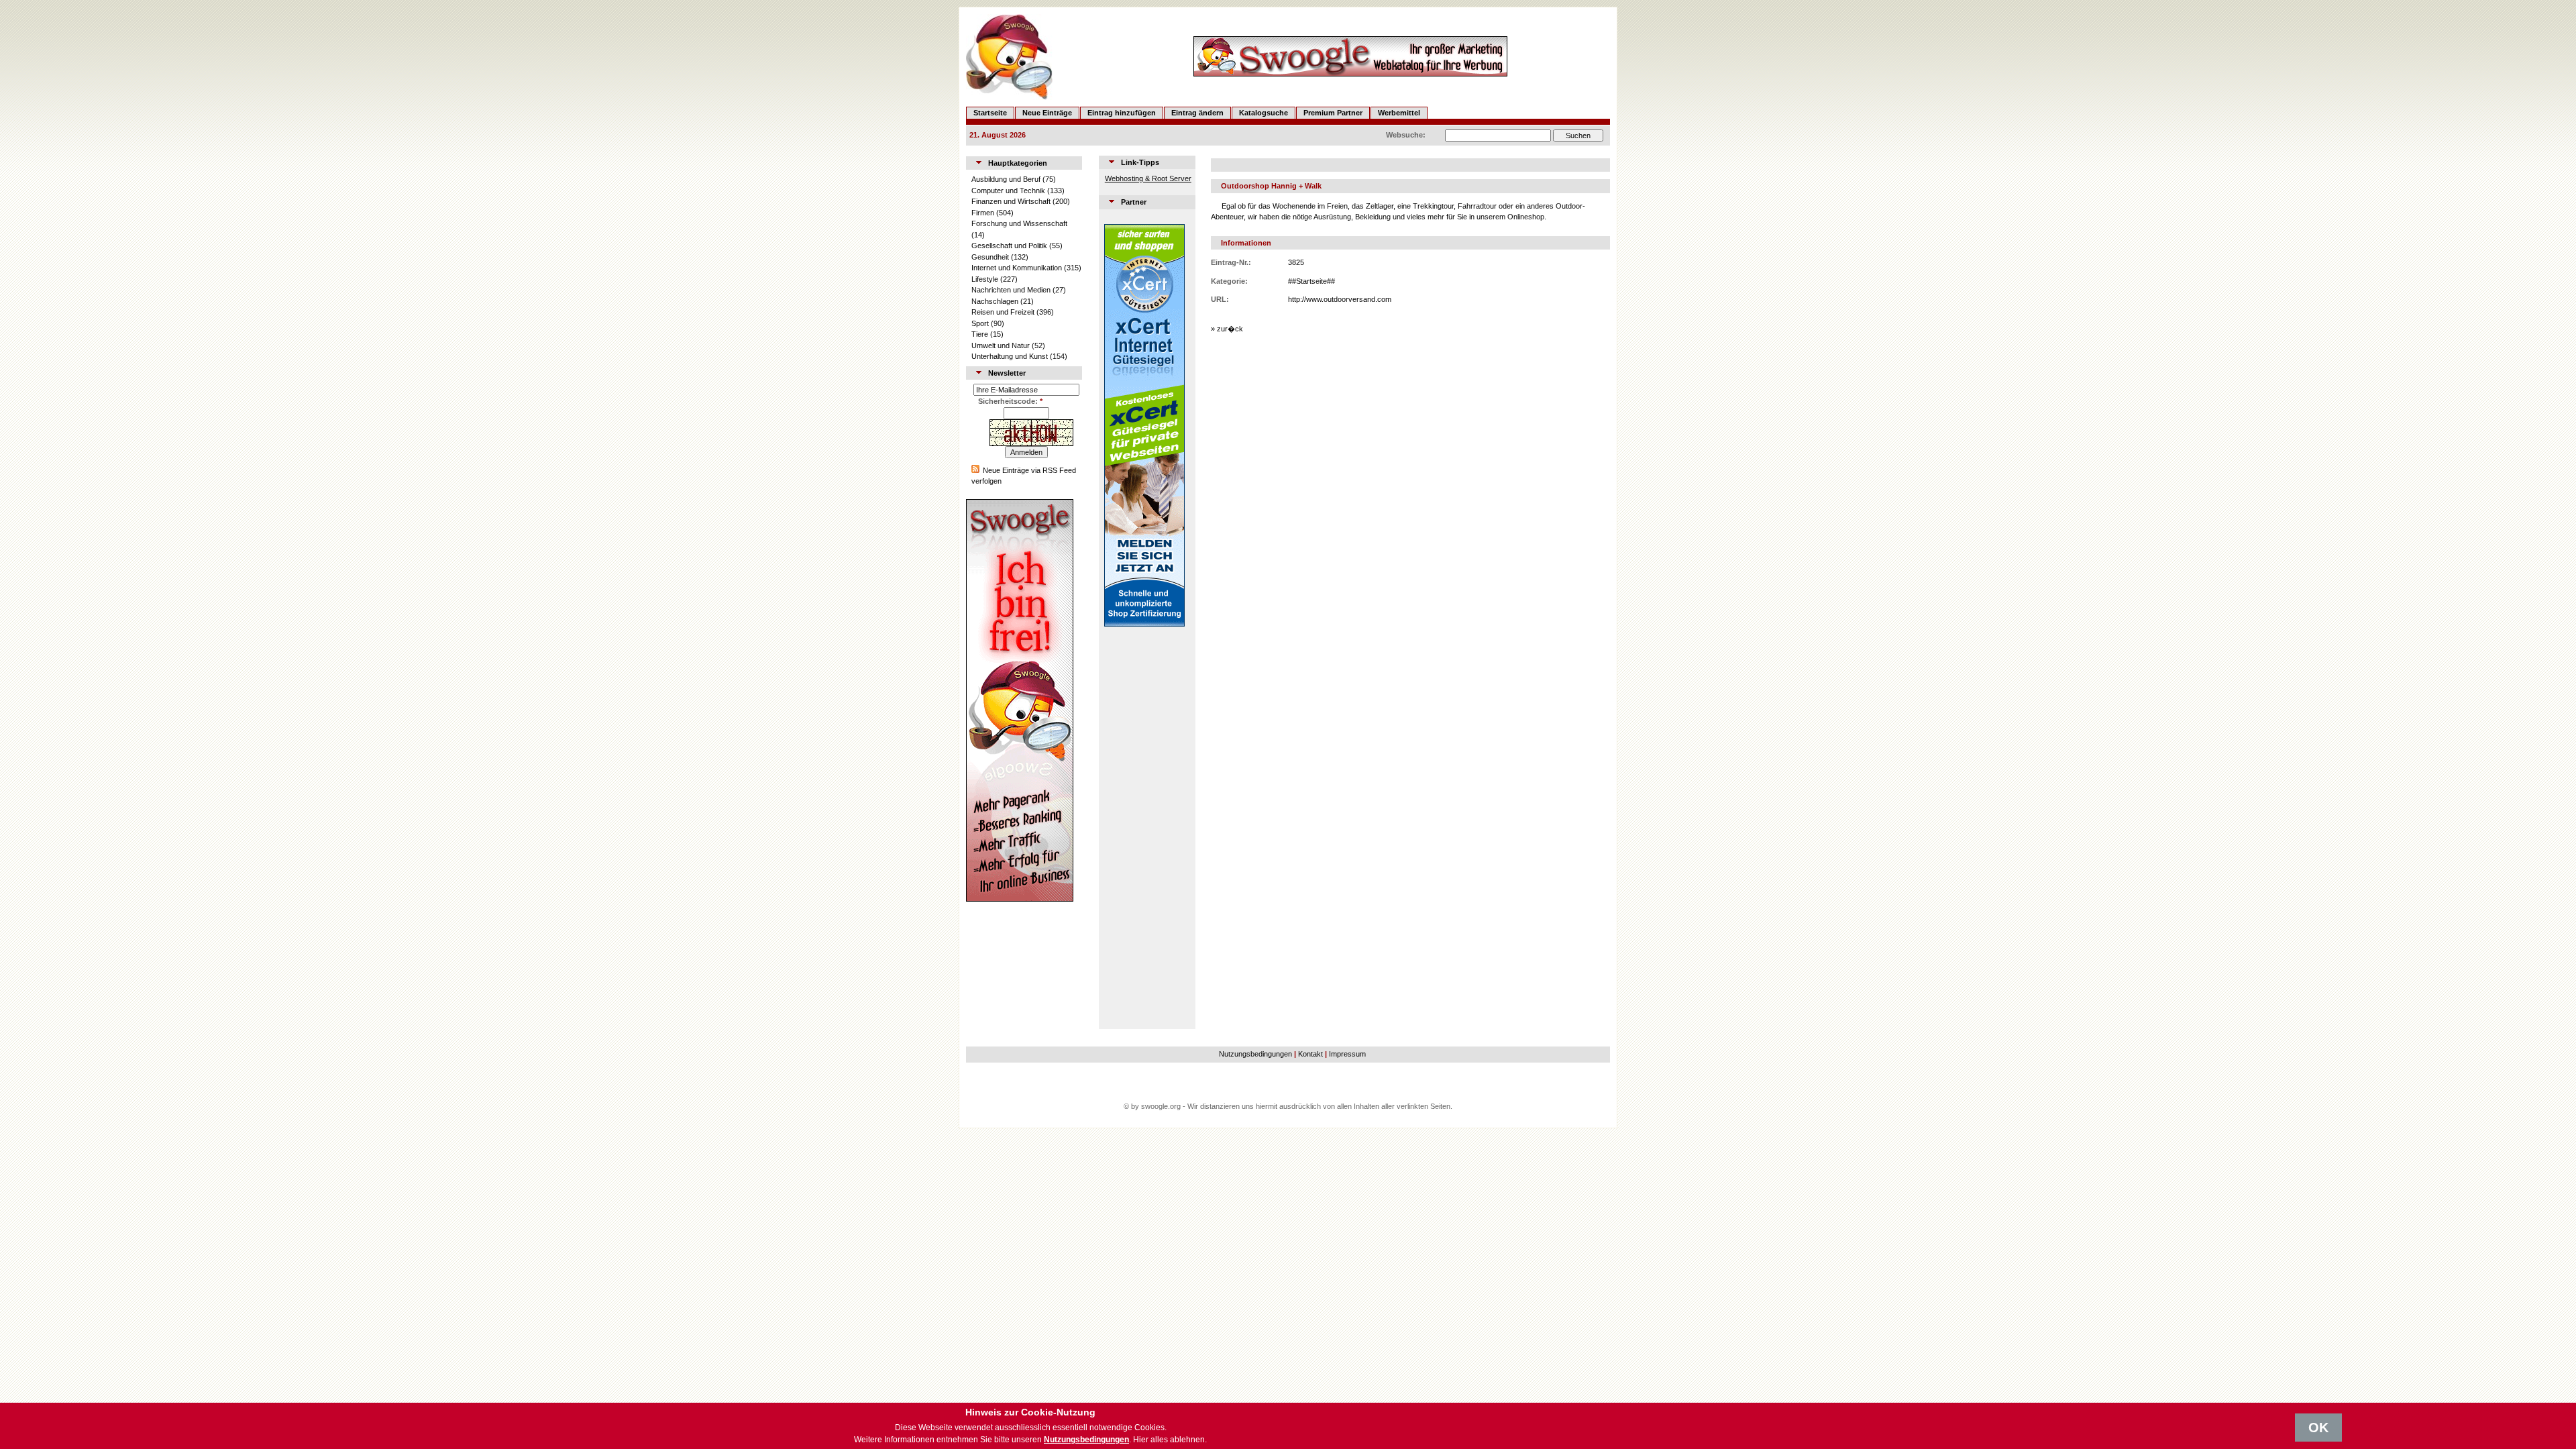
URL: (1220, 299)
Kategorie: (1229, 281)
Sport (980, 323)
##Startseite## (1311, 281)
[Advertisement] (1144, 828)
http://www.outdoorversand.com (1340, 299)
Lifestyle (985, 279)
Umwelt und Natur (1001, 345)
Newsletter (1007, 373)
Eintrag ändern (1197, 113)
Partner (1134, 202)
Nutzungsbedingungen (1255, 1054)
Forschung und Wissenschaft (1019, 223)
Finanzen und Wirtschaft (1011, 201)
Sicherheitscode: (1010, 401)
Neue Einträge (1047, 113)
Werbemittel (1399, 113)
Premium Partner (1333, 113)
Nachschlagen (995, 301)
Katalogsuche (1264, 113)
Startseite (990, 113)
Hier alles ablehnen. (1170, 1440)
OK (2318, 1428)
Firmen (983, 213)
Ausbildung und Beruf (1006, 179)
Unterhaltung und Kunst (1010, 356)
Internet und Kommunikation (1017, 268)
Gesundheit (990, 257)
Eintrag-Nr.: (1231, 262)
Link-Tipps (1140, 162)
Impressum (1347, 1054)
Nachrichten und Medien (1011, 290)
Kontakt (1310, 1054)
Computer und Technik (1008, 191)
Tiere (980, 334)
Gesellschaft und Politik (1009, 246)
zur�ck (1230, 329)
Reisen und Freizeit (1003, 312)
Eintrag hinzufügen (1122, 113)
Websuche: (1406, 135)
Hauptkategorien (1018, 163)
